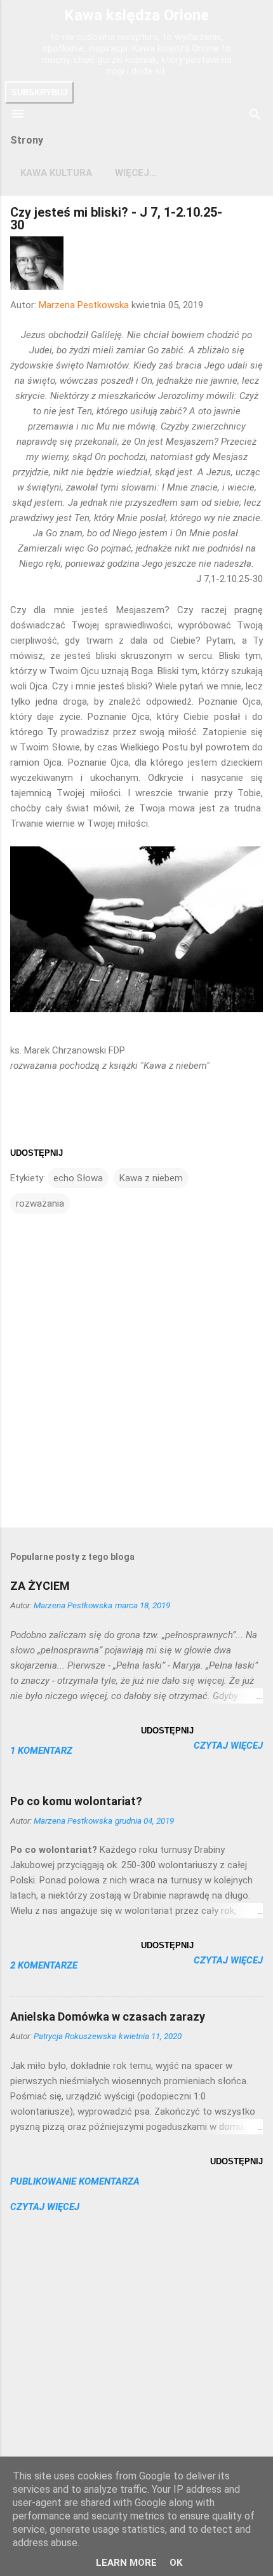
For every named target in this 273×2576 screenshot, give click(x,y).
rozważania (40, 1203)
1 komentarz (41, 1751)
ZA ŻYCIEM (40, 1586)
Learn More (126, 2563)
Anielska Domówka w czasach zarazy (108, 2017)
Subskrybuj (39, 92)
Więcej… (136, 173)
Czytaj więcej (228, 1746)
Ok (176, 2563)
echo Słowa (78, 1178)
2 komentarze (44, 1965)
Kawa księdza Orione (136, 15)
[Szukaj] (255, 115)
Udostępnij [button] (37, 1153)
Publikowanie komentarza (75, 2181)
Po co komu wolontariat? (76, 1801)
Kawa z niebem (151, 1178)
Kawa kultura (56, 173)
